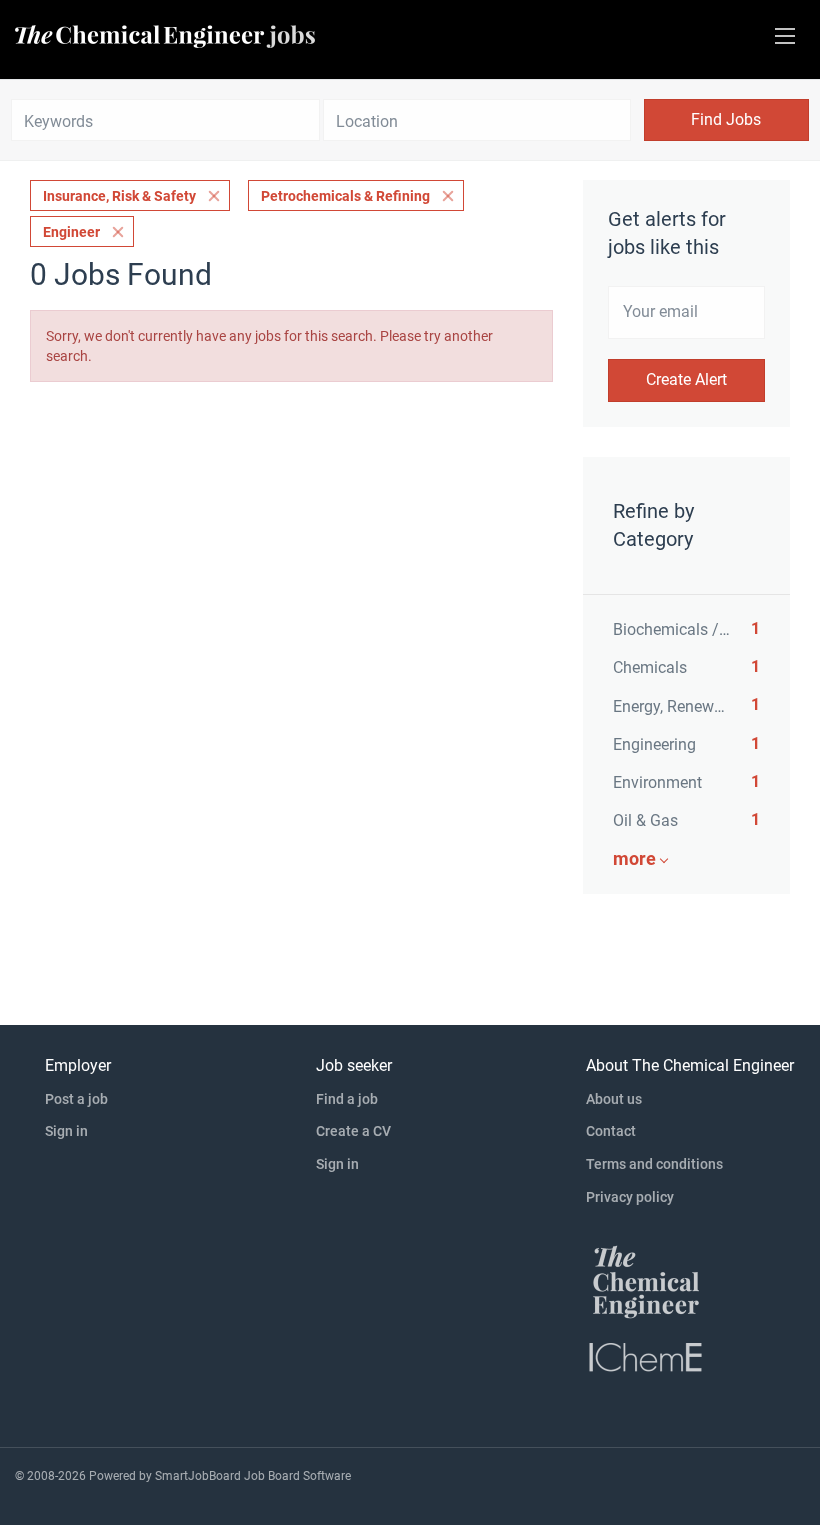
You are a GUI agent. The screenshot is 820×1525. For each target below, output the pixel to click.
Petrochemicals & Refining (345, 196)
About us (614, 1099)
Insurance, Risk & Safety (119, 196)
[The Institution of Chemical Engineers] (646, 1356)
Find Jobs (726, 119)
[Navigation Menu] (785, 36)
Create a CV (353, 1131)
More (634, 858)
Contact (611, 1131)
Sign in (66, 1131)
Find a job (347, 1099)
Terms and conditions (654, 1164)
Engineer (71, 232)
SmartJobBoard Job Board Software (253, 1476)
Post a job (76, 1099)
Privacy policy (630, 1197)
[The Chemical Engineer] (646, 1281)
